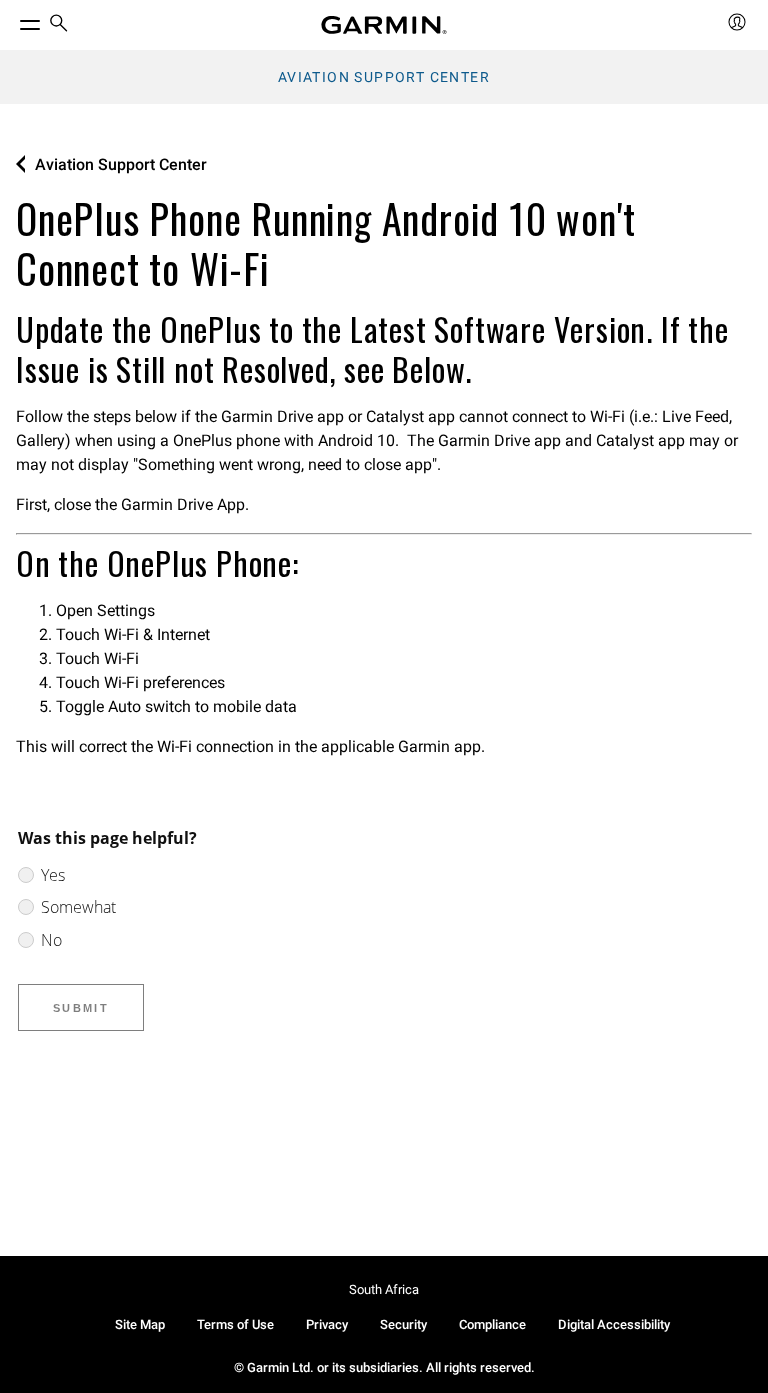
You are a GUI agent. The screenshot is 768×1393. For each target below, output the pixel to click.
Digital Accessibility (614, 1324)
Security (403, 1324)
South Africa (384, 1289)
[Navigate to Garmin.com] (384, 25)
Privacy (327, 1324)
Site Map (140, 1324)
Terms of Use (235, 1324)
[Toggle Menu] (12, 20)
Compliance (492, 1324)
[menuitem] (59, 25)
